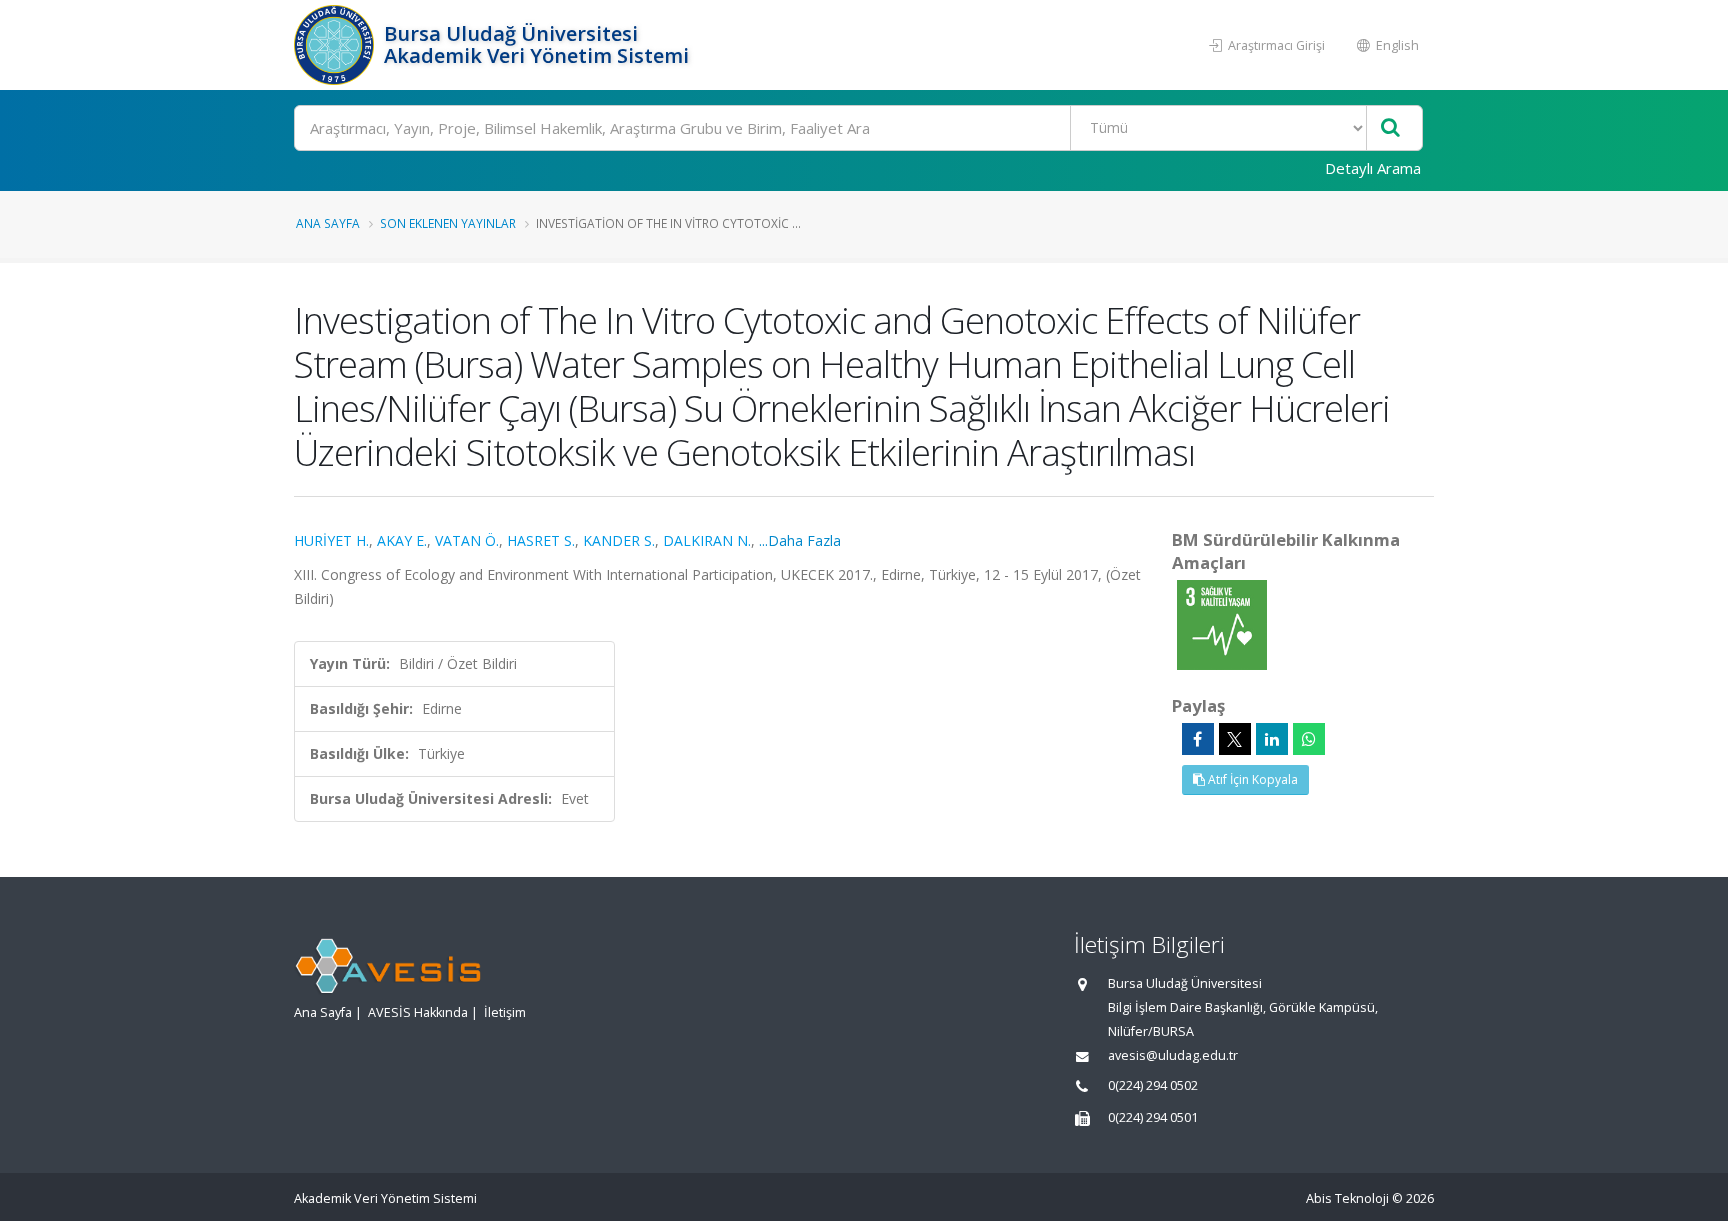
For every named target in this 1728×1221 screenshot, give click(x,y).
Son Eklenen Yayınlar (448, 223)
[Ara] (1390, 128)
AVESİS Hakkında (418, 1012)
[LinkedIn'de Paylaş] (1272, 739)
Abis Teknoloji (1347, 1198)
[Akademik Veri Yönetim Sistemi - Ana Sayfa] (336, 45)
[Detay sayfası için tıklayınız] (1222, 623)
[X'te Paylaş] (1235, 739)
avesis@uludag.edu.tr (1173, 1055)
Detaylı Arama (1373, 168)
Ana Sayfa (328, 223)
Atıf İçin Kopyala (1251, 779)
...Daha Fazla (800, 540)
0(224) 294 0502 (1153, 1085)
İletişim (505, 1012)
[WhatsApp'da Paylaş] (1309, 739)
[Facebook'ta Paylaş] (1198, 739)
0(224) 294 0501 (1153, 1117)
